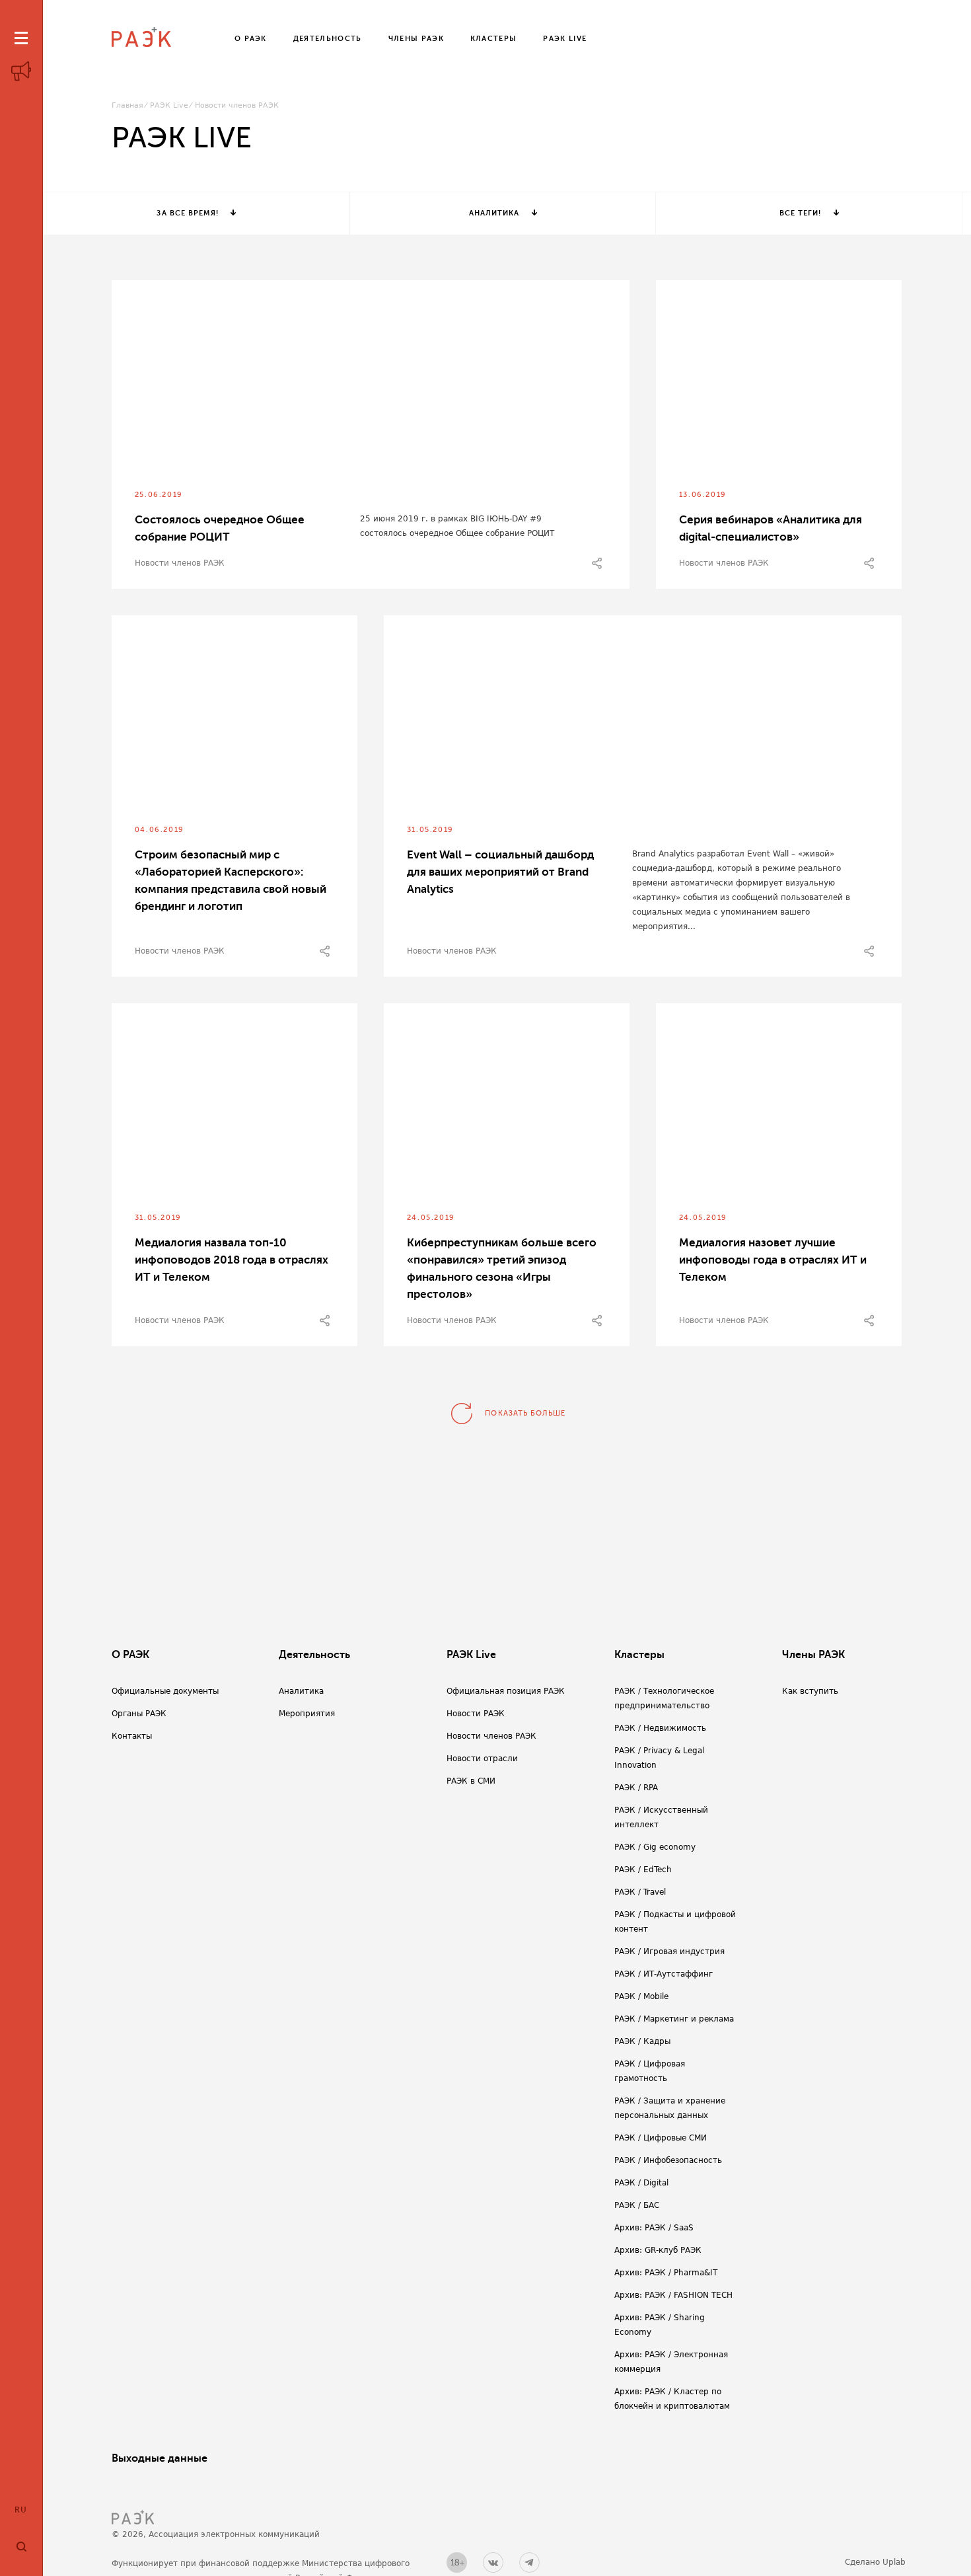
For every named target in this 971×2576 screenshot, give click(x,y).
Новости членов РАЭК (180, 563)
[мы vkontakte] (493, 2562)
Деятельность (314, 1655)
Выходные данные (160, 2458)
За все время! (187, 213)
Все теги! (801, 213)
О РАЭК (130, 1655)
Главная (127, 105)
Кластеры (639, 1655)
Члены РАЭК (813, 1655)
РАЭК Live (169, 105)
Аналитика (494, 213)
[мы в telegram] (529, 2562)
